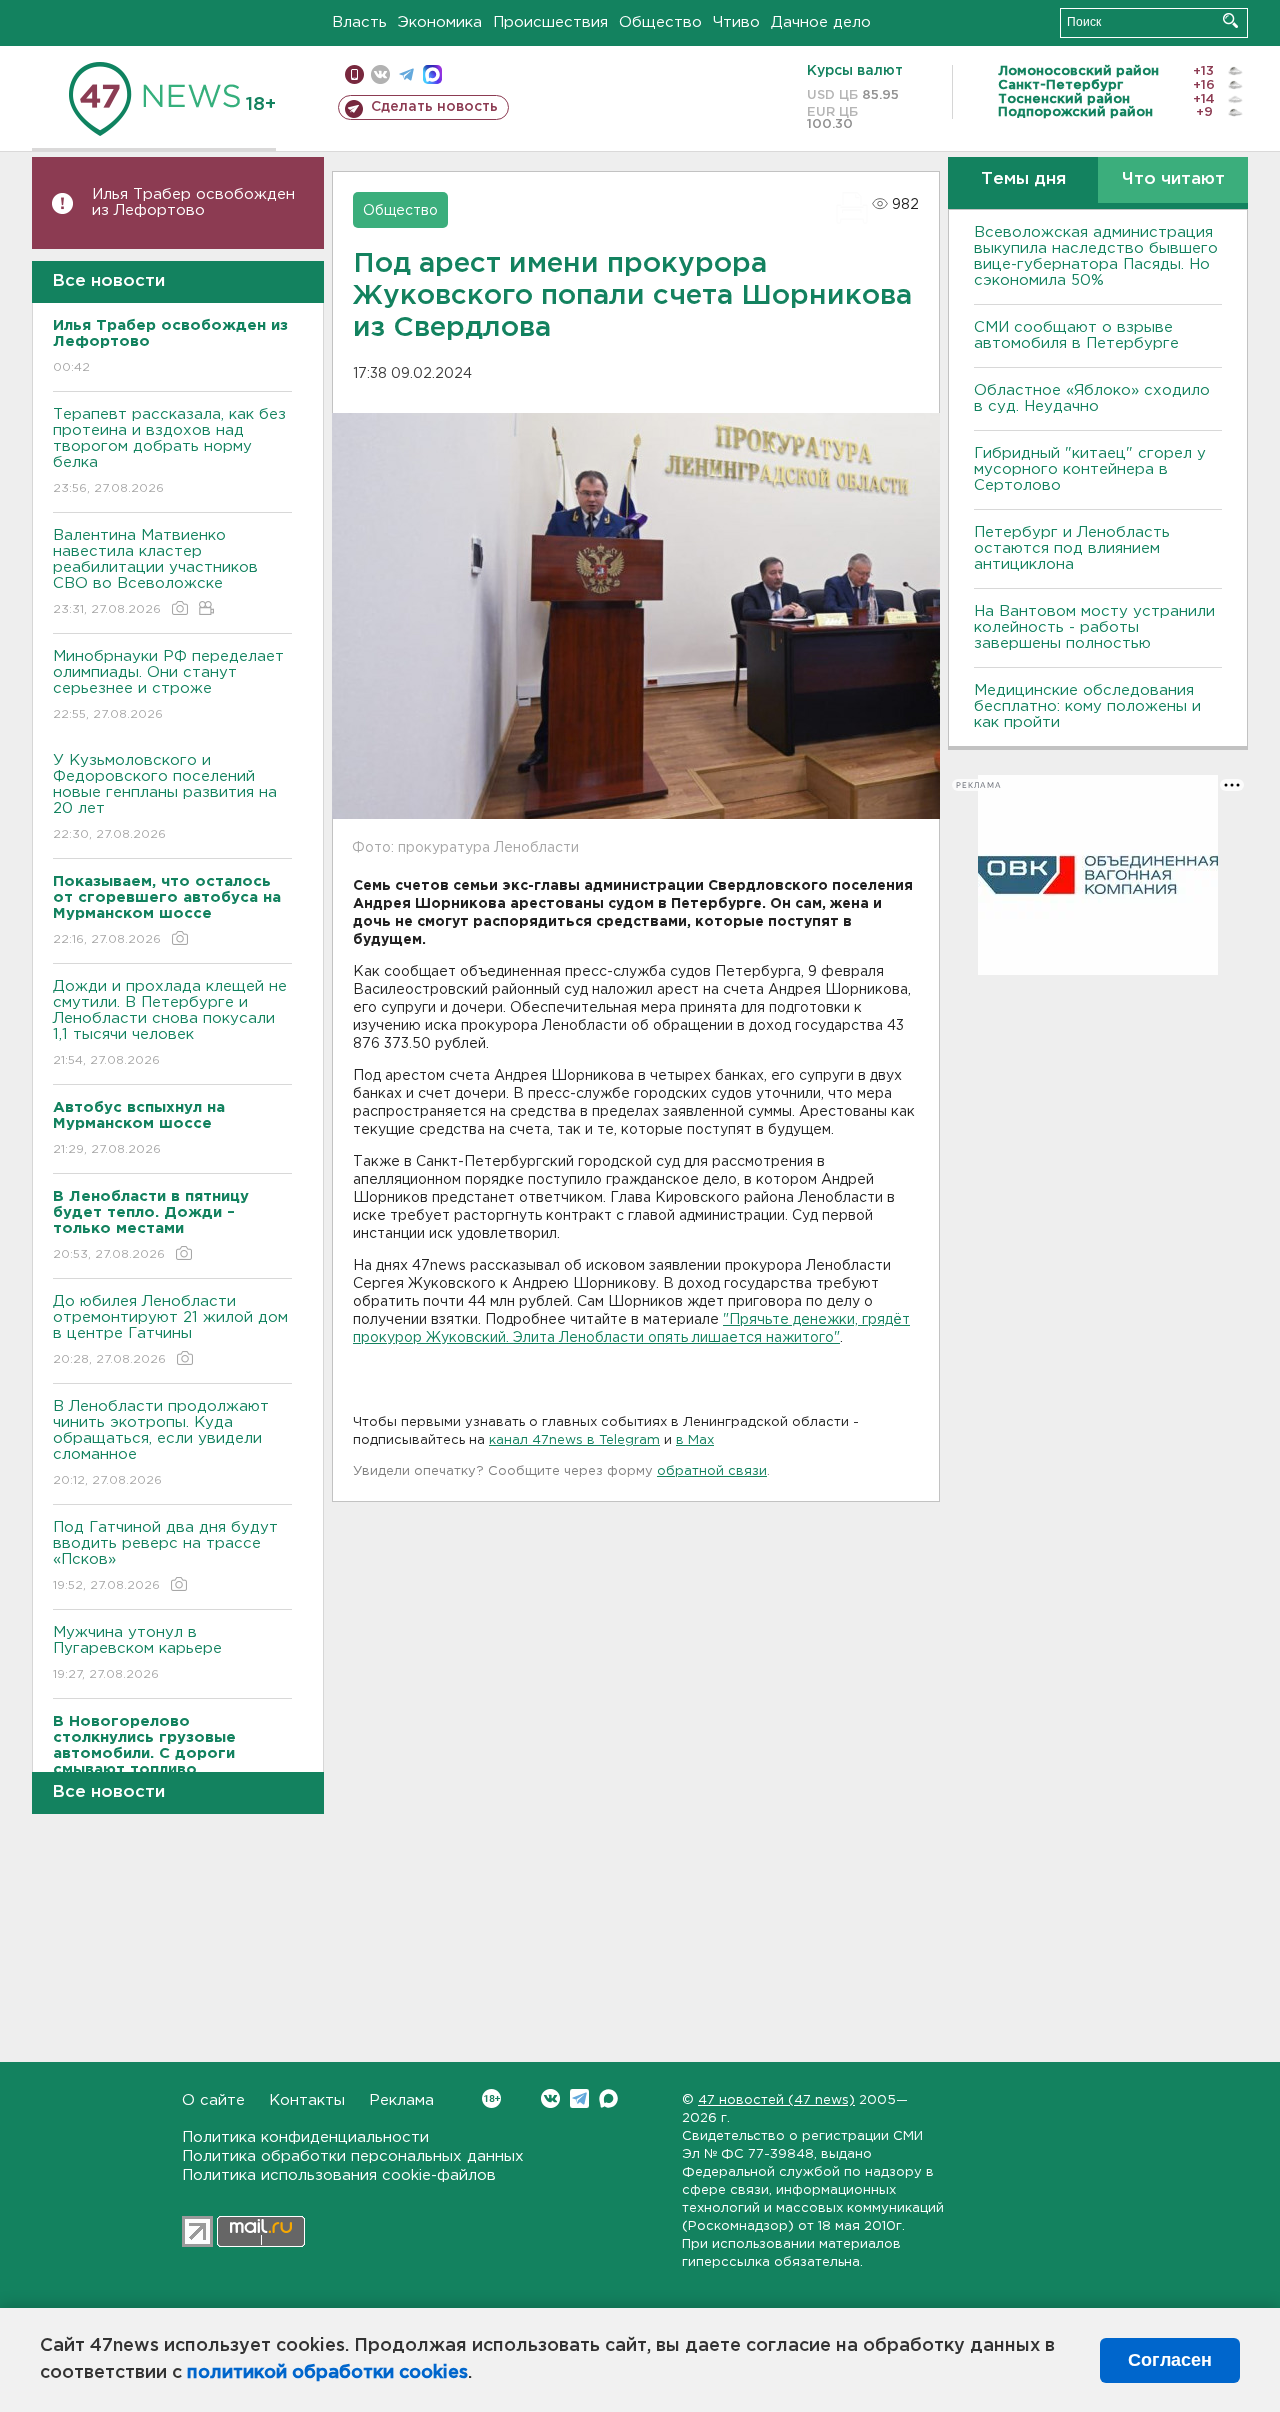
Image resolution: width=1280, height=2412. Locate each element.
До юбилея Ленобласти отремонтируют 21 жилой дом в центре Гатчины (170, 1330)
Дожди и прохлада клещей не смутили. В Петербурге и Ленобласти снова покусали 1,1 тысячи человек (170, 1023)
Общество (660, 22)
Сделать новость (434, 107)
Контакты (307, 2100)
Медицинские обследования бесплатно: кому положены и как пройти (1087, 706)
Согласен (1170, 2360)
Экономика (440, 22)
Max (608, 2098)
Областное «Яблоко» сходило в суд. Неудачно (1092, 398)
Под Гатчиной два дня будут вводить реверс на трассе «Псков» (165, 1556)
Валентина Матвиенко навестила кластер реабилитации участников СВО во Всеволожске (155, 572)
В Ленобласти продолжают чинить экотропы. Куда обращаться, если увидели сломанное (161, 1443)
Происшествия (550, 22)
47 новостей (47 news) (776, 2100)
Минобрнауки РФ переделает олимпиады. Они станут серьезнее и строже (168, 685)
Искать (1230, 20)
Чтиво (736, 22)
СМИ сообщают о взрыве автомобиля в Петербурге (1076, 335)
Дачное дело (821, 22)
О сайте (213, 2100)
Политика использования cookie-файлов (339, 2175)
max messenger (432, 74)
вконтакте (380, 74)
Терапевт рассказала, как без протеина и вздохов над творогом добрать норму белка (169, 451)
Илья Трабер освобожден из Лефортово (193, 202)
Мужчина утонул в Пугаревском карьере (140, 1653)
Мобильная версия (354, 74)
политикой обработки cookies (327, 2373)
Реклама (401, 2100)
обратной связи (712, 1471)
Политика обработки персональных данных (353, 2156)
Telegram (579, 2098)
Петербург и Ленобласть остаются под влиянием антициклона (1072, 548)
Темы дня (1023, 179)
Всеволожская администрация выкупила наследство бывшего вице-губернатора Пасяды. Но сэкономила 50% (1096, 256)
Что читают (1173, 179)
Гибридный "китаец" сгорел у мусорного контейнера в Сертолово (1090, 469)
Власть (359, 22)
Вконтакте (550, 2098)
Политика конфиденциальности (305, 2137)
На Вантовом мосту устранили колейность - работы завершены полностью (1094, 627)
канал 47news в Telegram (574, 1440)
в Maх (695, 1440)
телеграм (406, 74)
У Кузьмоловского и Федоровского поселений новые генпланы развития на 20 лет (165, 797)
